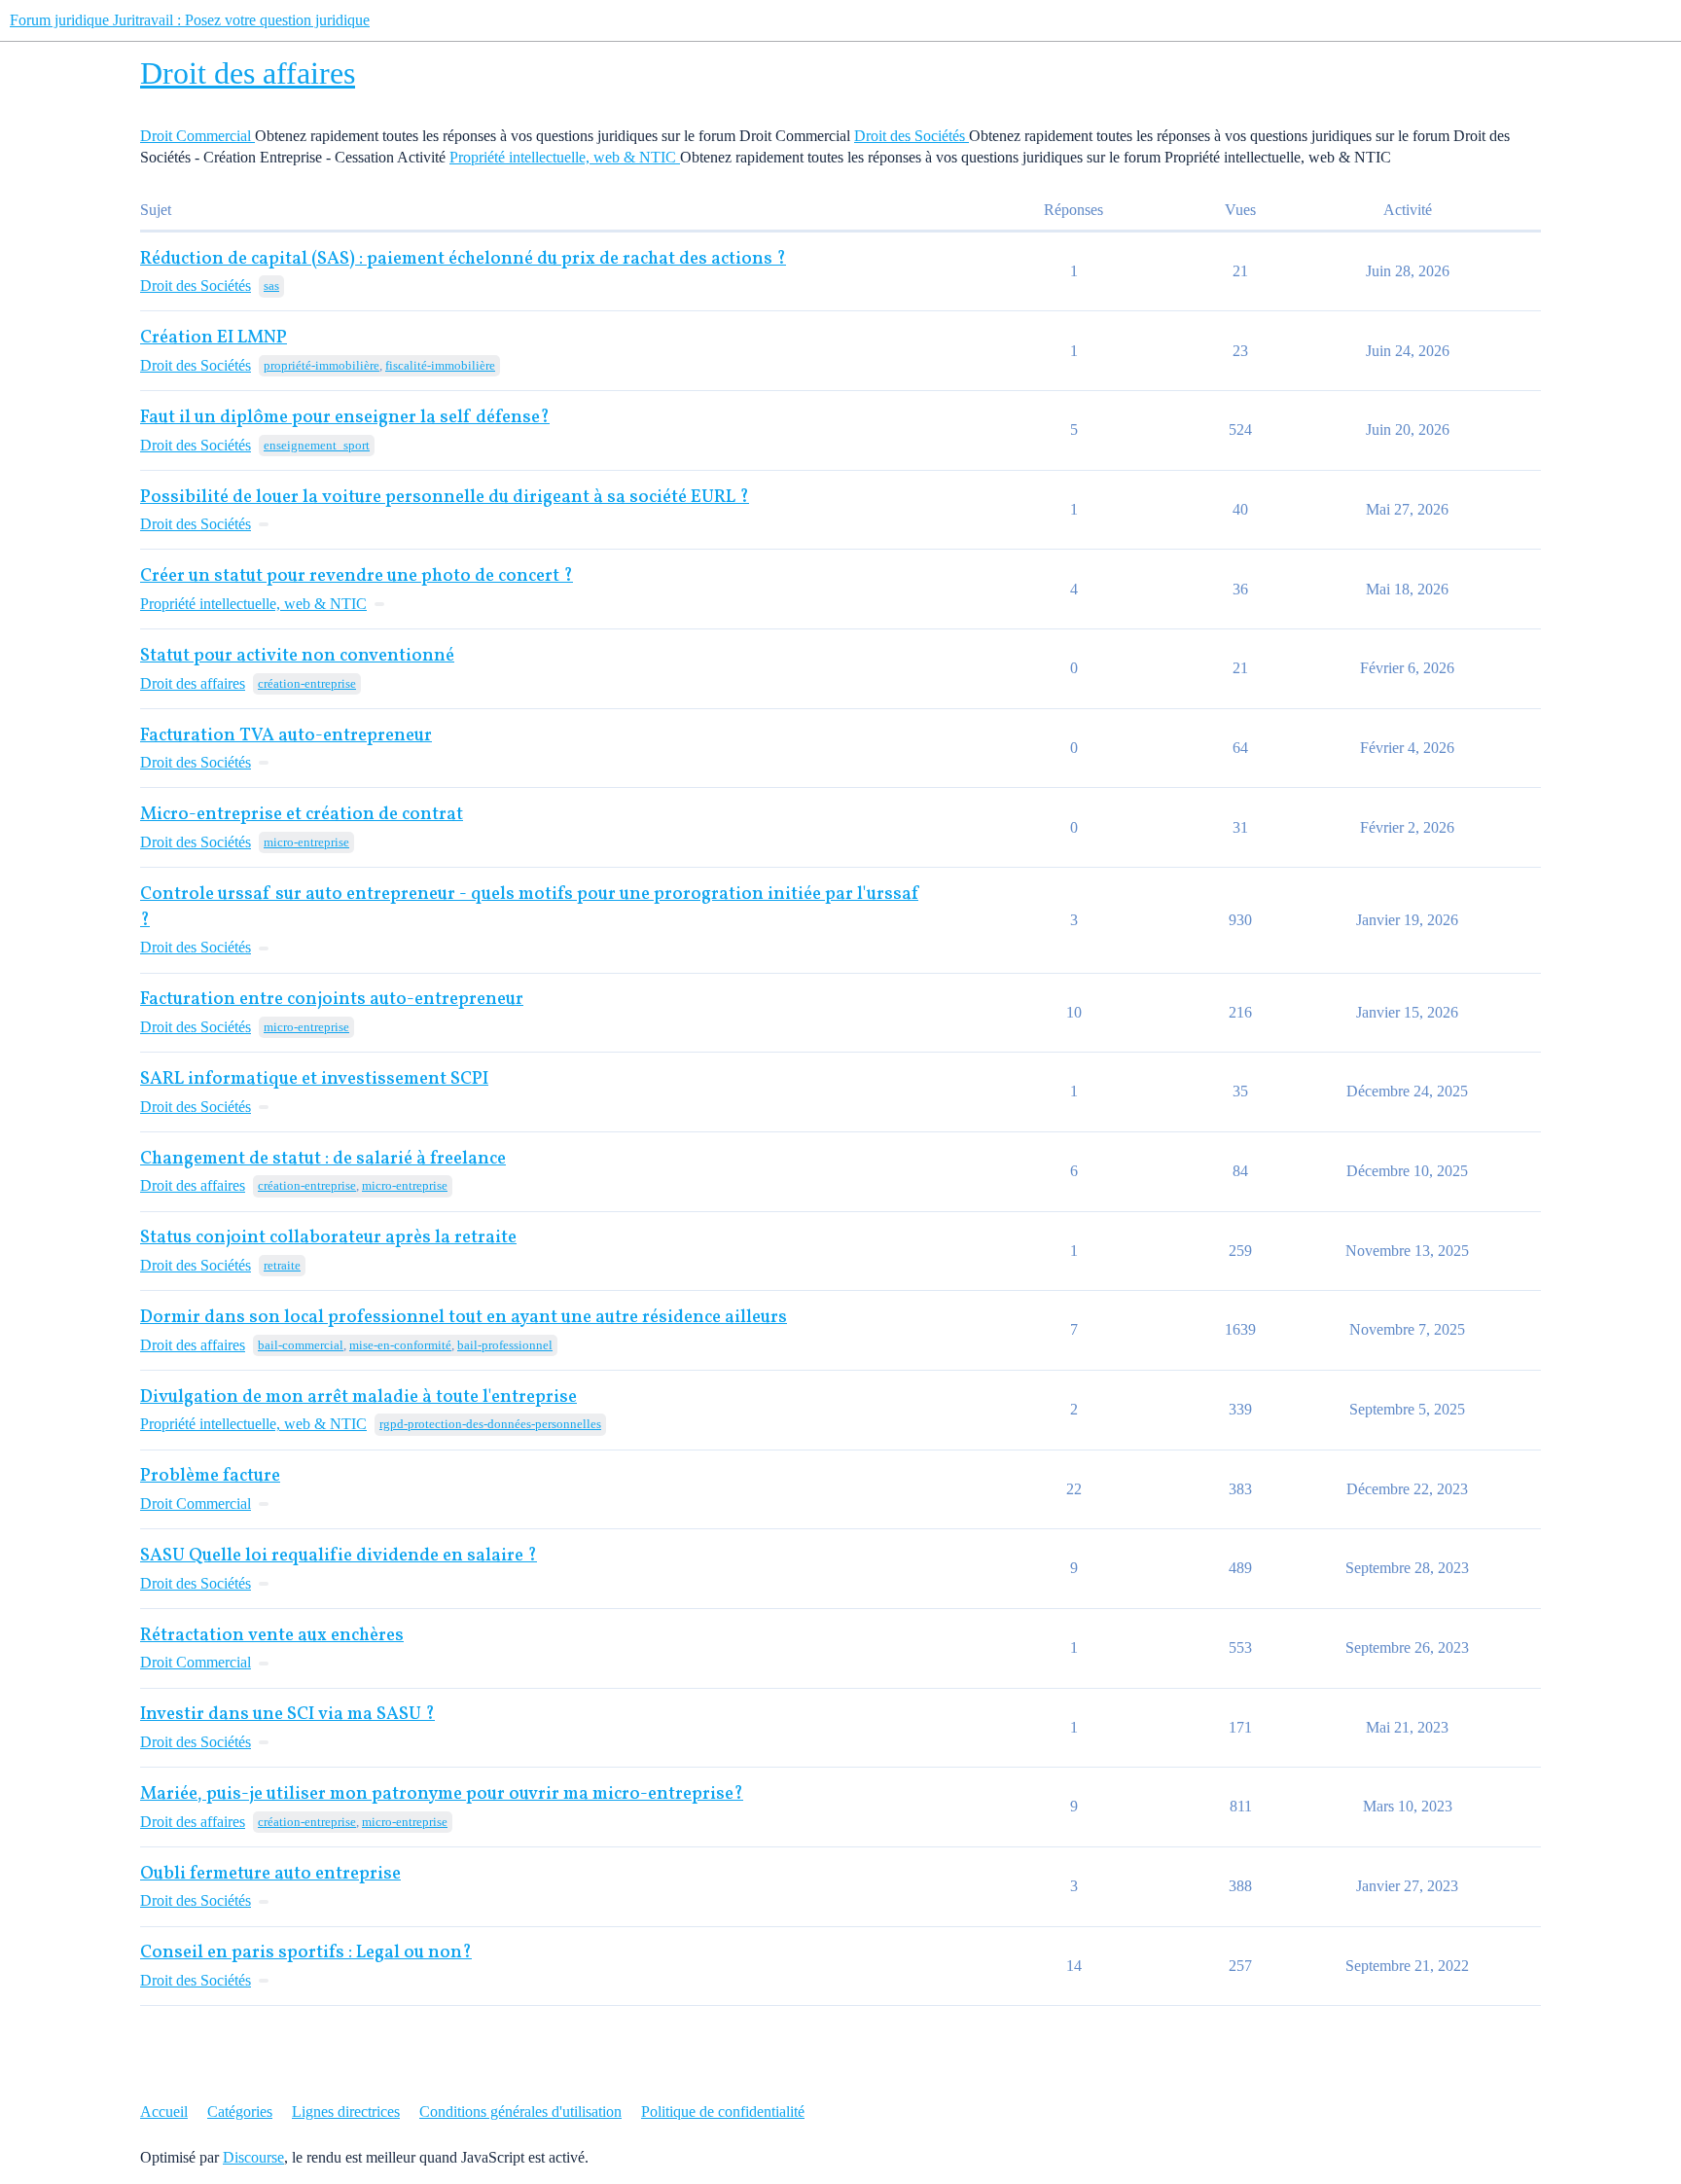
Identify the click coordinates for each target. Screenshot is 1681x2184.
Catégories (240, 2112)
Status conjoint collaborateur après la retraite (328, 1238)
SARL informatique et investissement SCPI (314, 1079)
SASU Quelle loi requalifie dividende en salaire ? (339, 1556)
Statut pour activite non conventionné (297, 656)
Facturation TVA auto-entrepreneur (286, 736)
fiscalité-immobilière (440, 365)
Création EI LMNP (214, 338)
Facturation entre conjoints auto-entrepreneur (332, 1000)
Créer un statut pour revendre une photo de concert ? (357, 576)
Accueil (164, 2112)
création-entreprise (307, 683)
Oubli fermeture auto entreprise (270, 1874)
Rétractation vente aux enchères (272, 1636)
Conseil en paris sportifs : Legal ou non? (306, 1953)
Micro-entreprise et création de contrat (302, 815)
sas (271, 286)
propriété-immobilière (322, 365)
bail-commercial (301, 1345)
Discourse (253, 2157)
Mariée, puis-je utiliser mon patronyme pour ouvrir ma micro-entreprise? (442, 1794)
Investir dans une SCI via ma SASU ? (287, 1715)
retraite (282, 1265)
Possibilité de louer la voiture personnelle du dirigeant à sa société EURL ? (445, 498)
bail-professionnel (505, 1345)
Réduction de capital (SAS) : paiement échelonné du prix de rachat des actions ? (463, 259)
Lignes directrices (346, 2112)
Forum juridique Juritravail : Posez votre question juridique (190, 20)
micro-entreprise (306, 842)
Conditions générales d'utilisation (520, 2112)
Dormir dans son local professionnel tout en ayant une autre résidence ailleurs (464, 1318)
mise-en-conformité (400, 1345)
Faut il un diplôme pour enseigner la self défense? (345, 418)
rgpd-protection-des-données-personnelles (490, 1424)
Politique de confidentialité (723, 2112)
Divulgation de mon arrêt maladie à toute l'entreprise (358, 1397)
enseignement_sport (317, 445)
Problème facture (210, 1476)
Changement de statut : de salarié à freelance (323, 1159)
